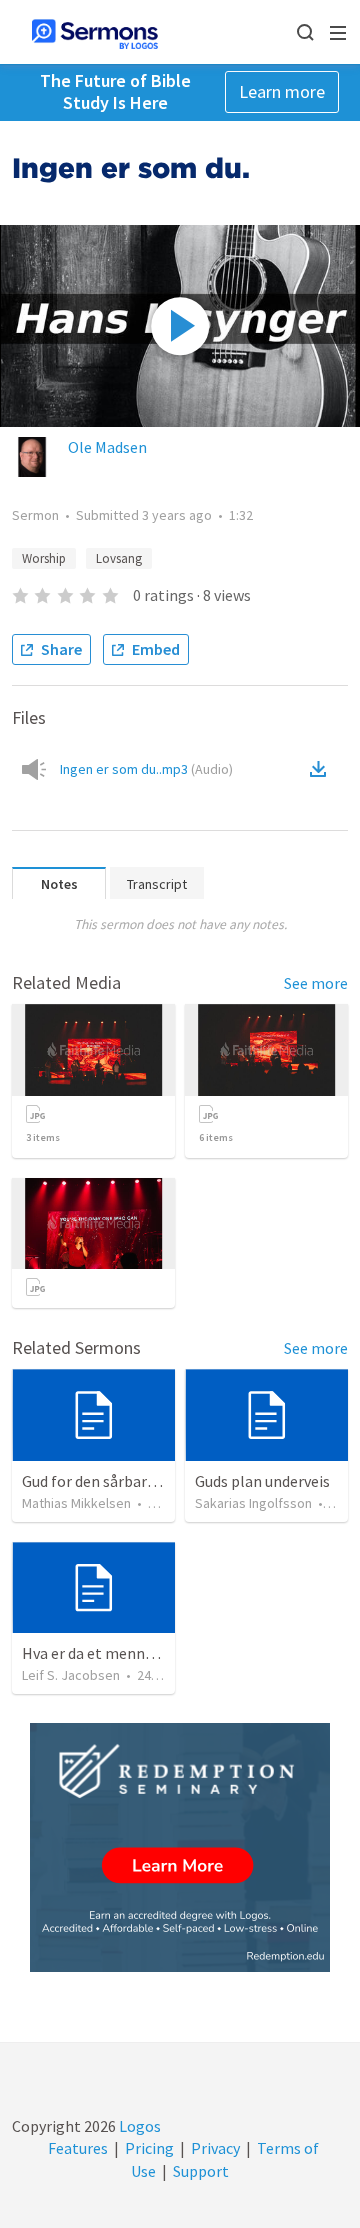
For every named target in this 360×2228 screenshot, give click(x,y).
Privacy (215, 2148)
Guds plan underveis (262, 1481)
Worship (44, 558)
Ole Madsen (107, 447)
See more (316, 983)
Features (78, 2148)
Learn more (282, 91)
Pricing (149, 2148)
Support (201, 2171)
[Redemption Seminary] (180, 1847)
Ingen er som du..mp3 (146, 769)
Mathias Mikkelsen (76, 1503)
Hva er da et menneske (99, 1653)
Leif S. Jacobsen (71, 1675)
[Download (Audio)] (322, 769)
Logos (138, 2126)
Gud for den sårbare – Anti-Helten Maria (157, 1481)
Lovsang (119, 558)
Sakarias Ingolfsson (253, 1503)
